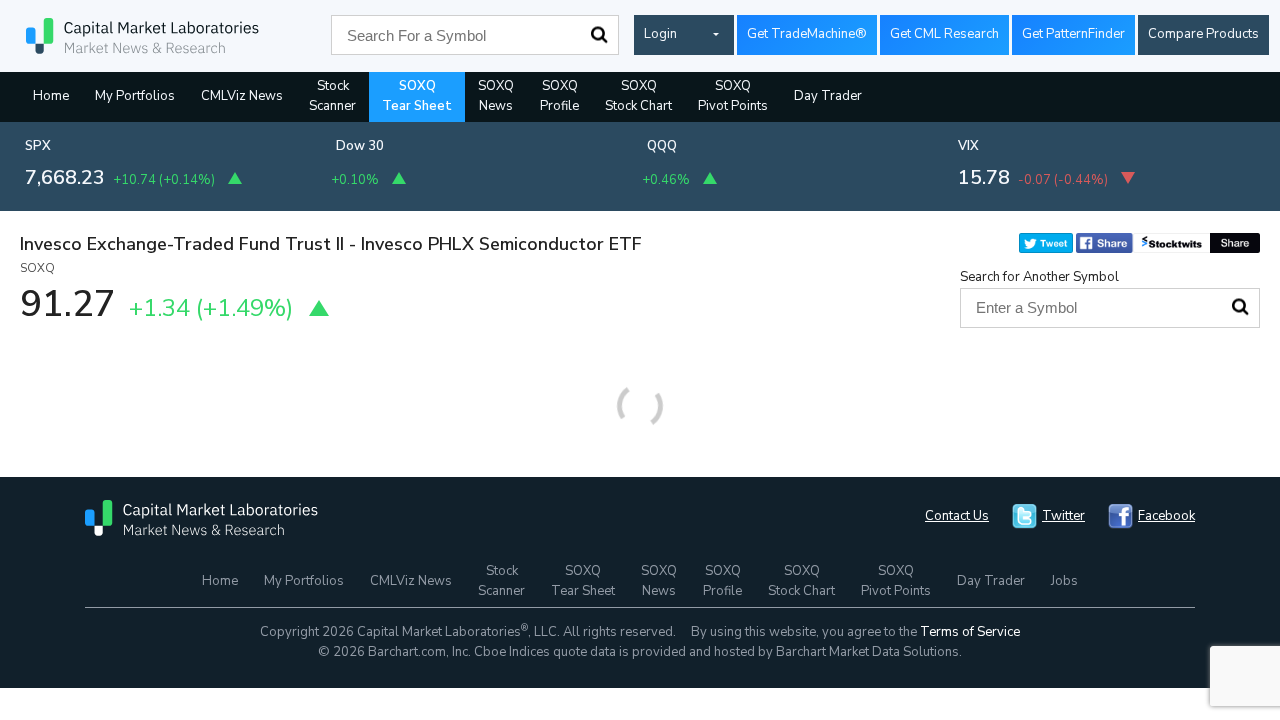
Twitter (1063, 516)
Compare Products (1203, 34)
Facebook (1166, 516)
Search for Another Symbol (1039, 277)
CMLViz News (242, 96)
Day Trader (828, 96)
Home (51, 96)
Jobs (1064, 581)
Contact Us (957, 516)
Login (660, 34)
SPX (38, 146)
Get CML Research (944, 34)
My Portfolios (135, 96)
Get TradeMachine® (807, 34)
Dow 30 (360, 146)
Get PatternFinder (1073, 34)
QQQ (662, 146)
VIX (968, 146)
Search (599, 35)
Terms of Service (970, 632)
